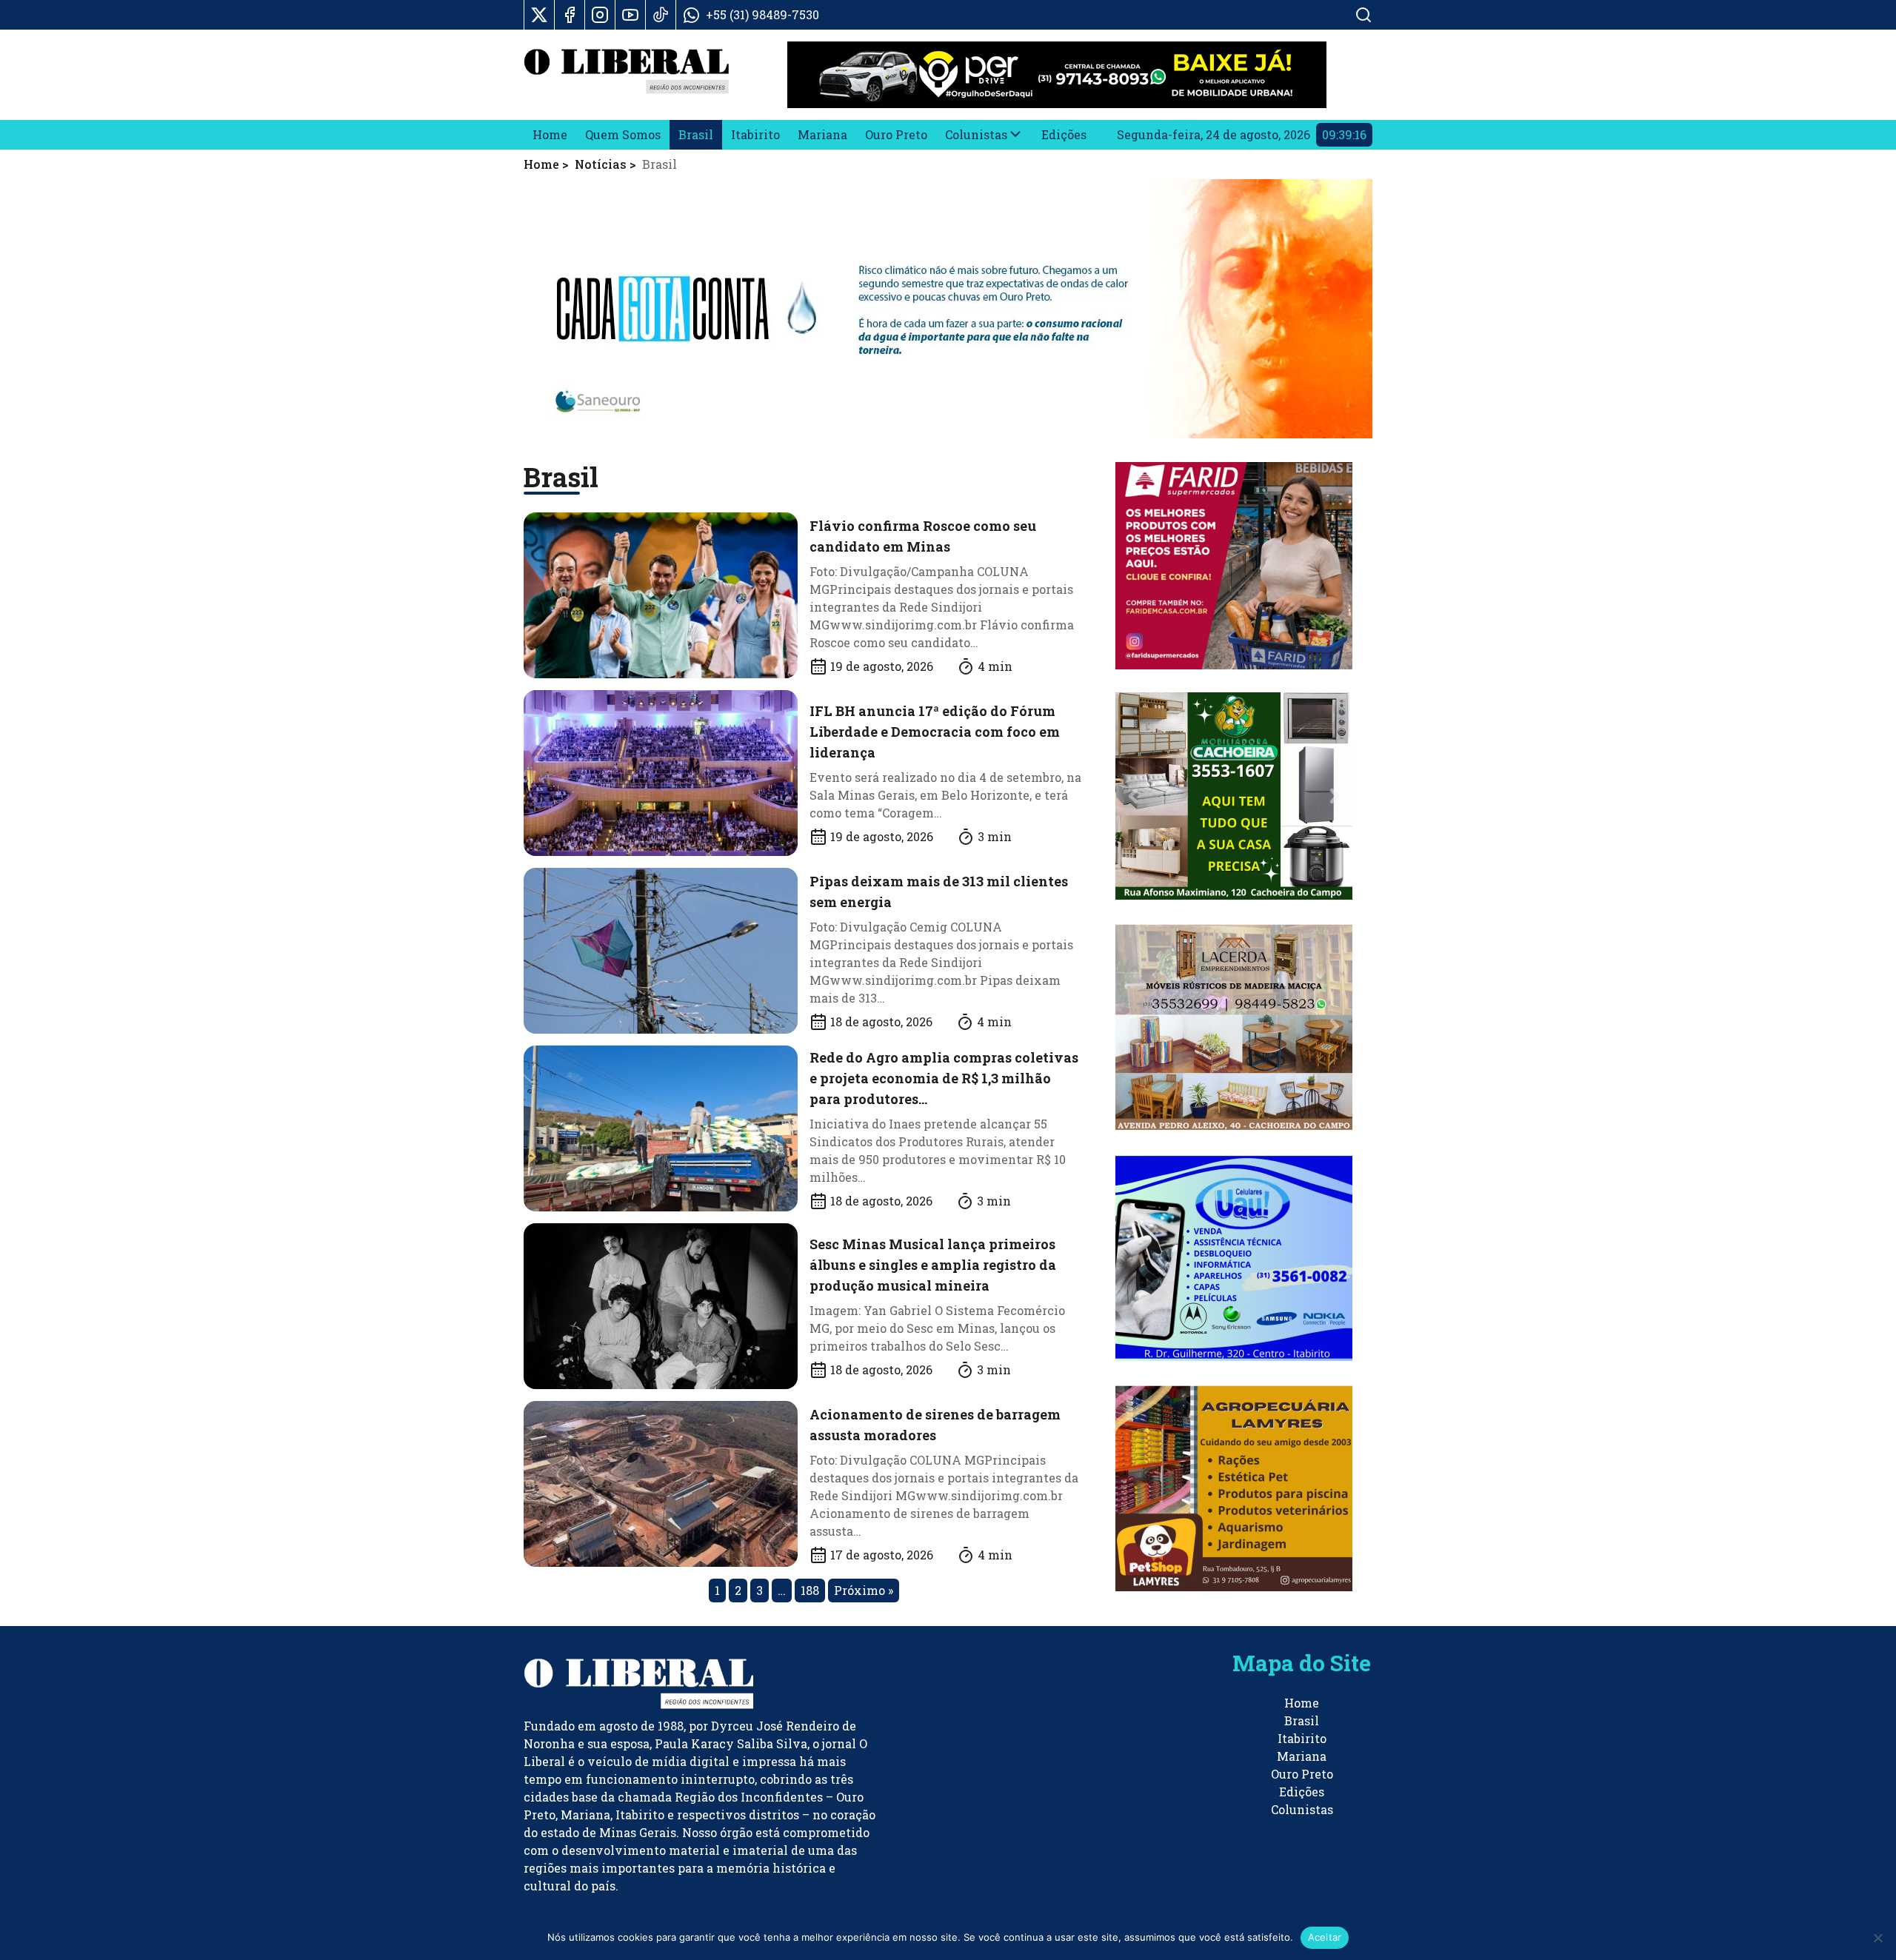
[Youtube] (630, 15)
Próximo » (864, 1590)
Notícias (601, 164)
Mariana (822, 134)
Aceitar (1325, 1937)
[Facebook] (570, 15)
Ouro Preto (896, 134)
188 (810, 1590)
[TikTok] (661, 15)
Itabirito (755, 134)
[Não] (1877, 1938)
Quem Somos (623, 134)
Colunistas (976, 134)
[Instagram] (600, 15)
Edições (1064, 134)
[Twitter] (539, 15)
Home (550, 134)
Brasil (696, 134)
